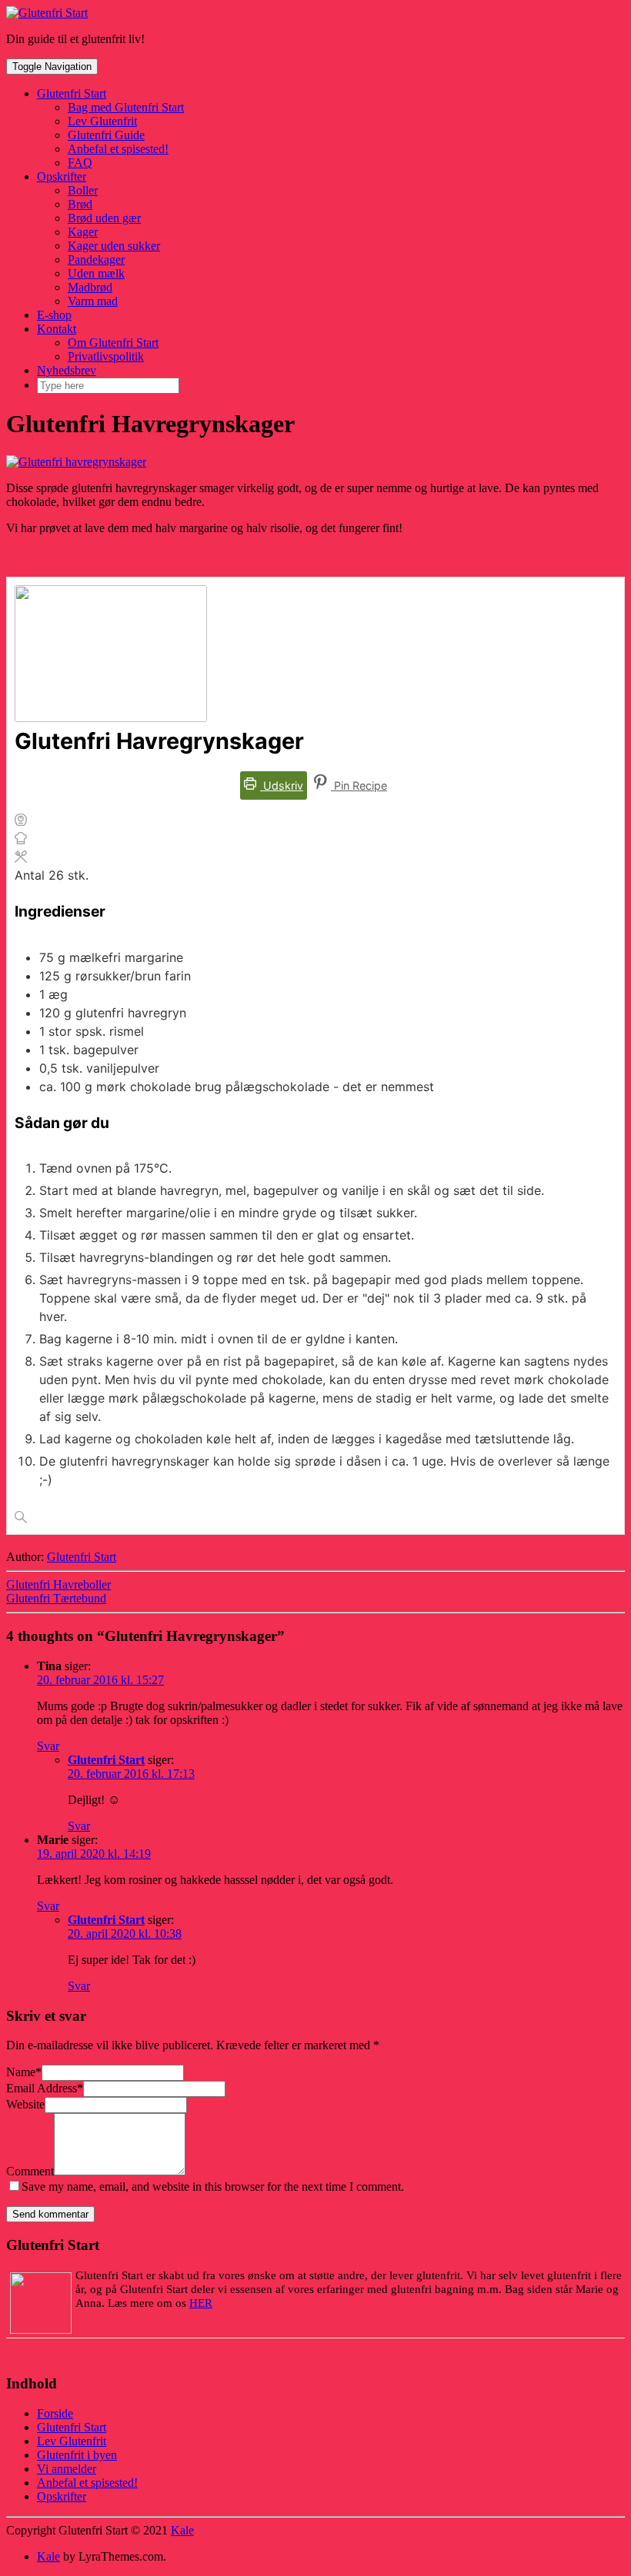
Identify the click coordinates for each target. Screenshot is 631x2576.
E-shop (54, 315)
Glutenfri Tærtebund (56, 1598)
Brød (80, 204)
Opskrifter (62, 176)
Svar (48, 1746)
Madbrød (90, 287)
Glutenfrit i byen (77, 2455)
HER (201, 2303)
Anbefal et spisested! (118, 149)
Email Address (45, 2088)
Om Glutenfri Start (113, 343)
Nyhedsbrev (67, 370)
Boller (83, 190)
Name (24, 2072)
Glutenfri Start (72, 93)
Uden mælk (96, 273)
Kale (182, 2530)
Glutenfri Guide (106, 135)
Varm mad (93, 301)
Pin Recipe (359, 785)
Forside (55, 2413)
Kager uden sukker (114, 246)
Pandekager (96, 260)
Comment (30, 2171)
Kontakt (57, 329)
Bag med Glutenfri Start (126, 107)
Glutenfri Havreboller (58, 1584)
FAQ (80, 163)
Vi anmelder (67, 2469)
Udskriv (282, 785)
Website (25, 2104)
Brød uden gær (104, 218)
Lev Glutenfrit (102, 121)
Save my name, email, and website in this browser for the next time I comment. (213, 2187)
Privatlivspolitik (106, 356)
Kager (83, 232)
